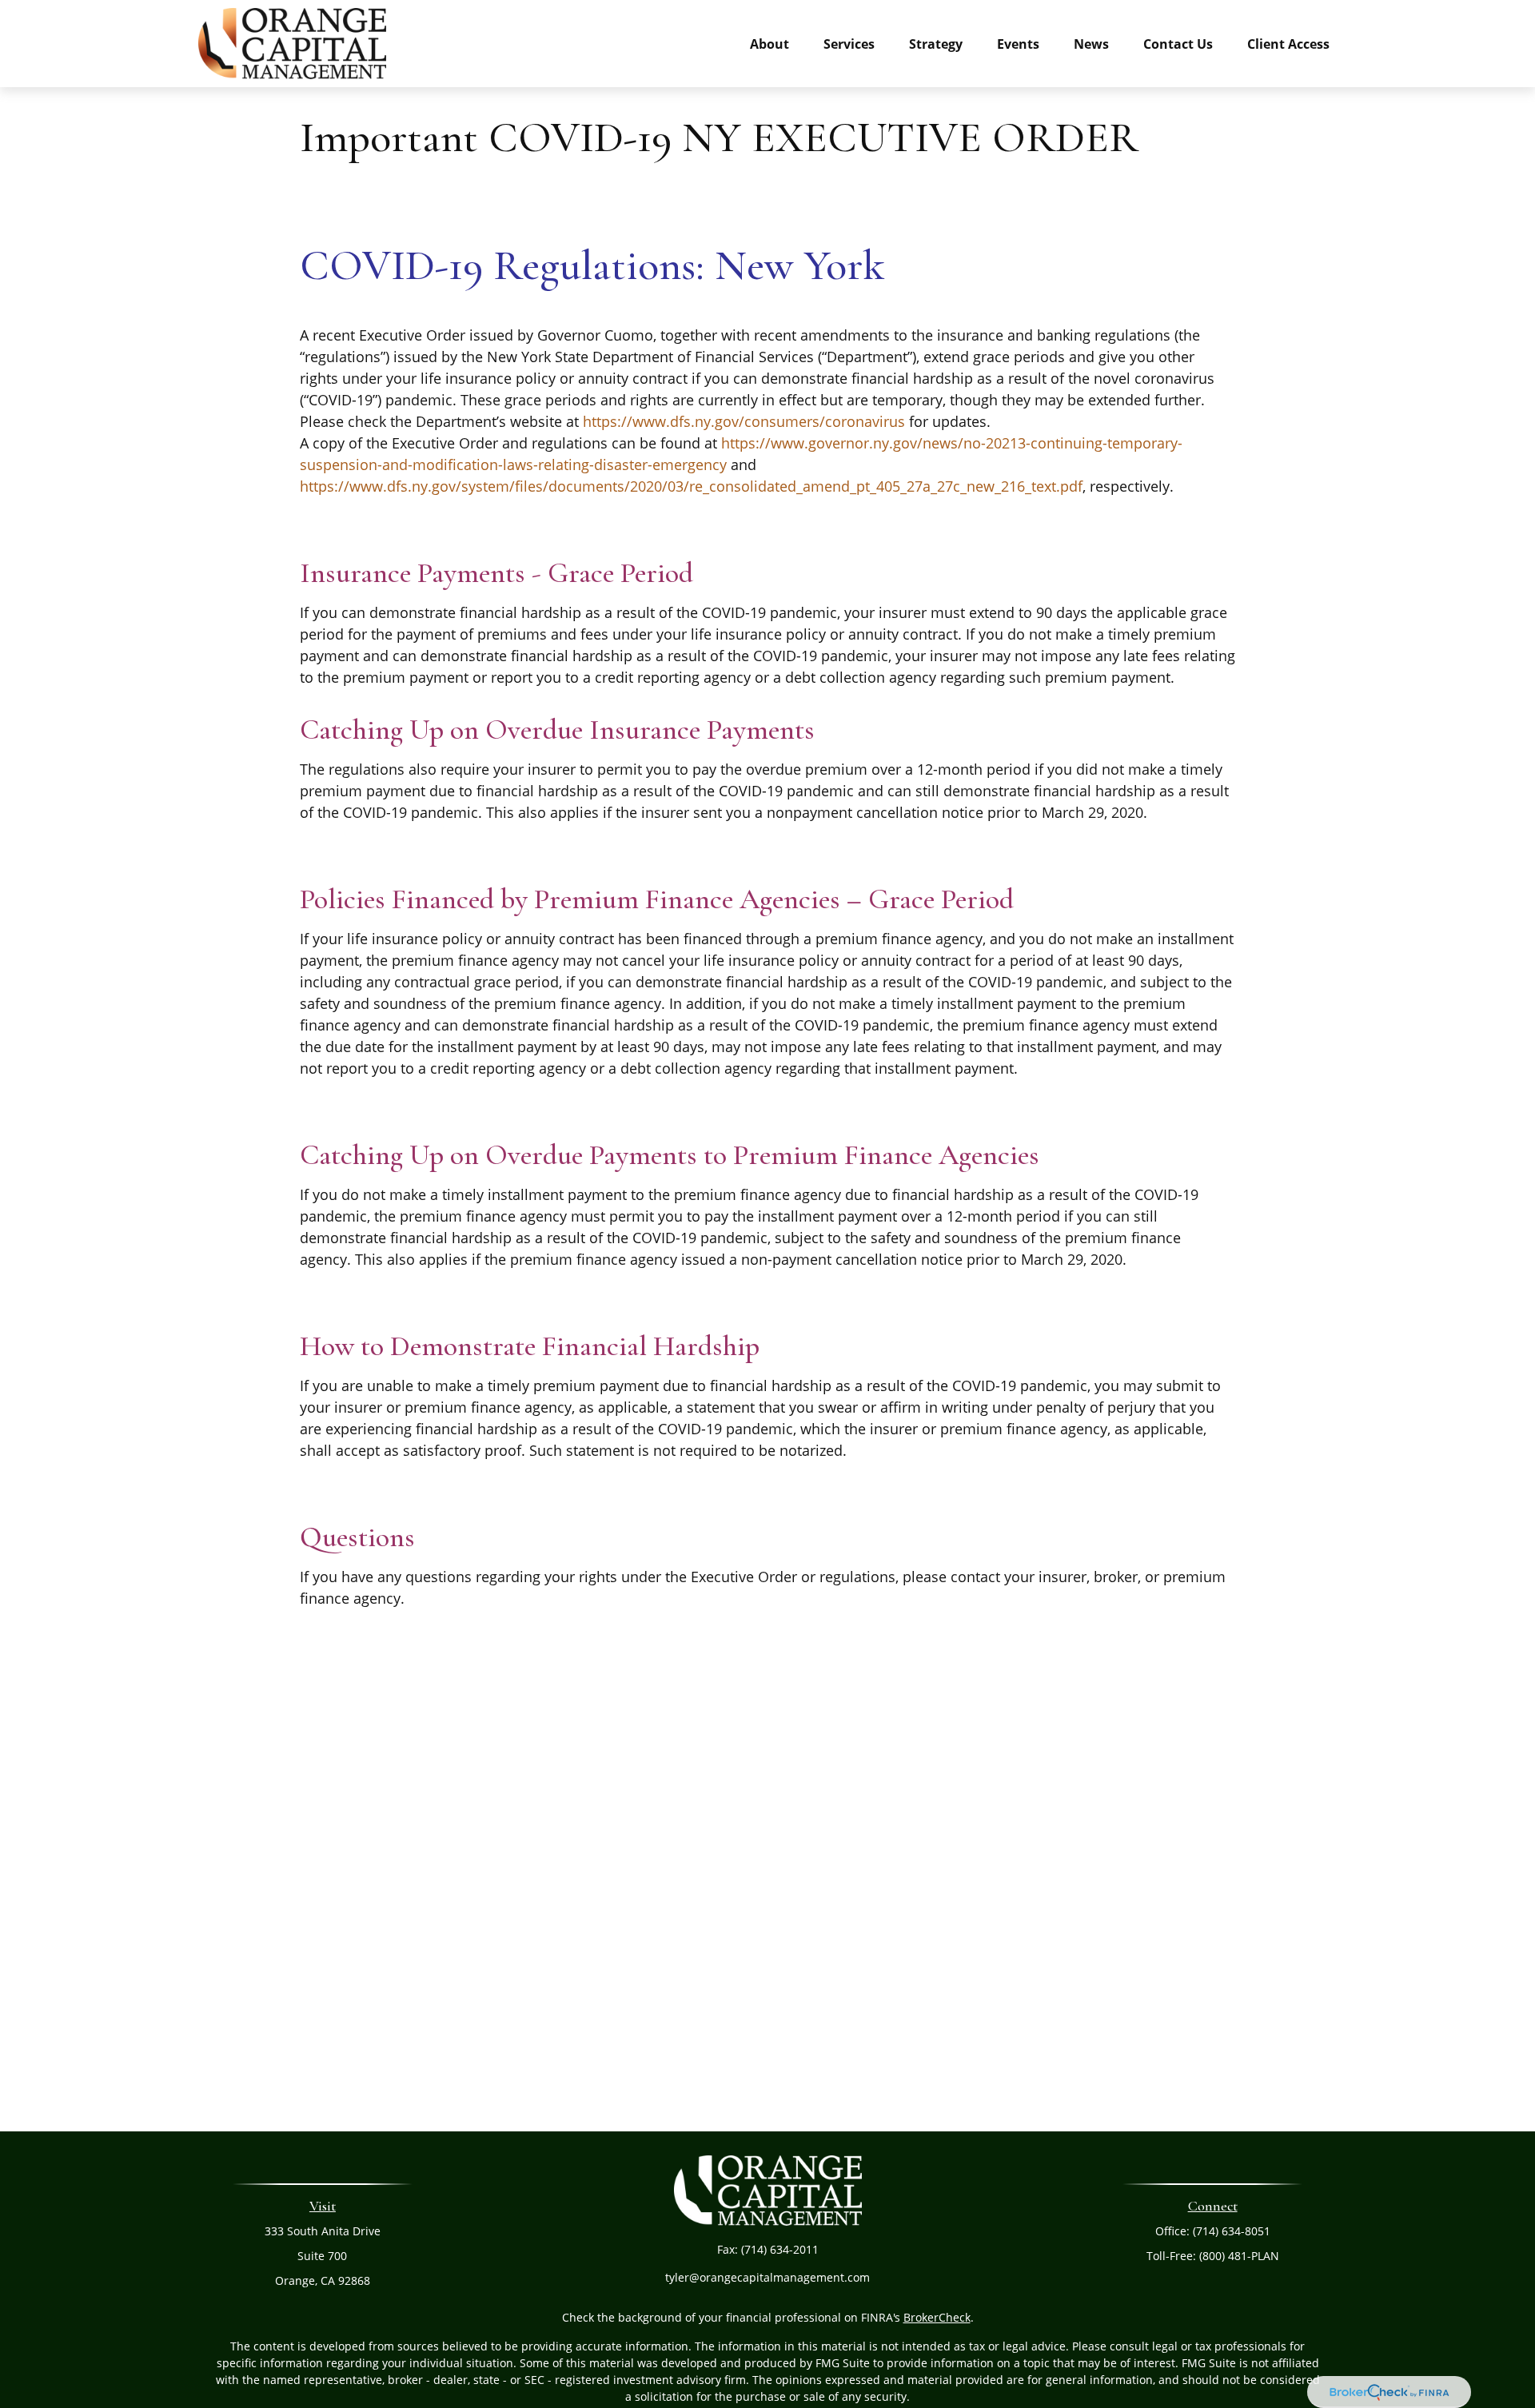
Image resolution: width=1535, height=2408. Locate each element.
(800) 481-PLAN (1239, 2256)
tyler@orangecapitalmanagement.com (767, 2277)
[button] (769, 43)
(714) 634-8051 (1232, 2231)
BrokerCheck (937, 2317)
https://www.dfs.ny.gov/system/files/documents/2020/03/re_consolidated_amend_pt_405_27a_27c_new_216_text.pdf (691, 486)
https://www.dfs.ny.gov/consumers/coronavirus (744, 421)
